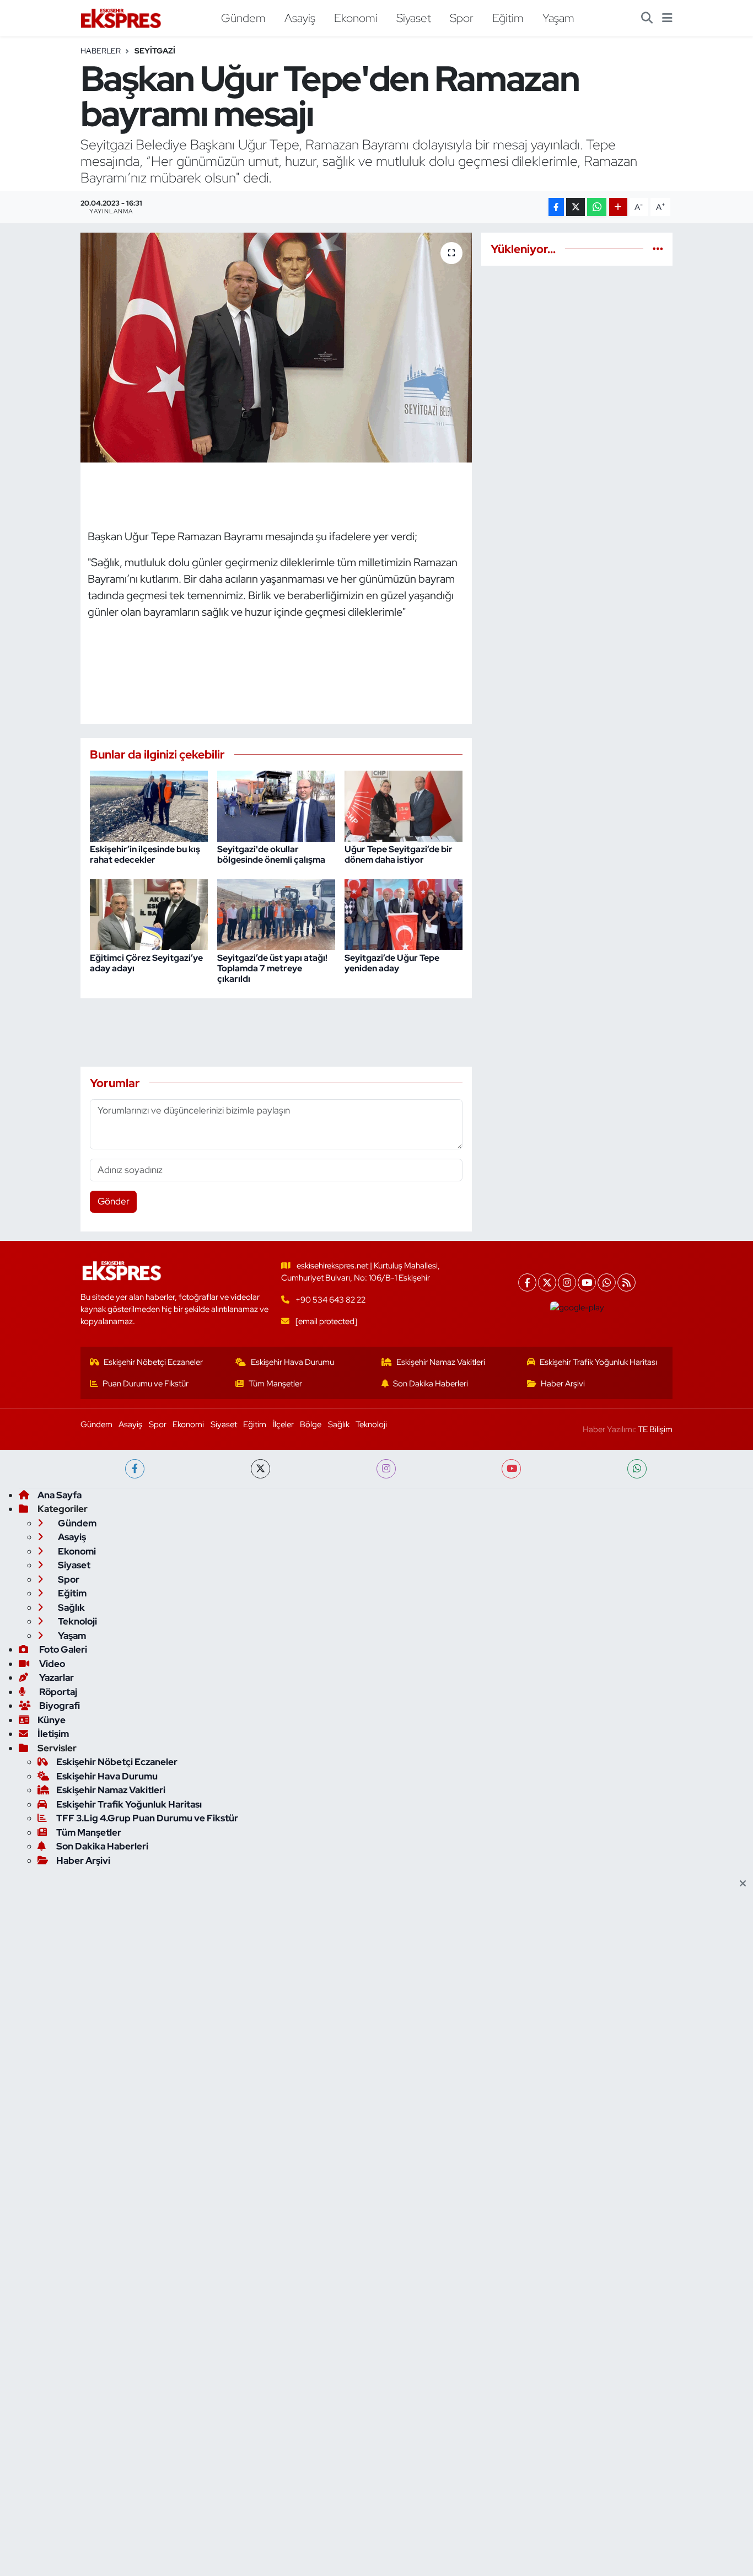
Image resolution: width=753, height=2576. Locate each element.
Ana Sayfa (60, 1495)
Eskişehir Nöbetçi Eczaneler (153, 1362)
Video (51, 1664)
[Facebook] (527, 1282)
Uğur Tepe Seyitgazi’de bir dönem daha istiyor (399, 854)
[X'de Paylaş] (575, 207)
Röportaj (57, 1692)
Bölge (311, 1424)
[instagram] (386, 1469)
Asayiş (300, 18)
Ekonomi (356, 18)
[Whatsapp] (607, 1282)
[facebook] (135, 1469)
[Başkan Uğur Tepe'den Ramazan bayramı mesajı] (276, 347)
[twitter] (260, 1469)
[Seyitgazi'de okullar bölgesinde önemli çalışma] (276, 805)
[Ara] (647, 18)
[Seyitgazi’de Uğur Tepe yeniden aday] (404, 913)
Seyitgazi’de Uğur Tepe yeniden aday (392, 963)
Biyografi (59, 1706)
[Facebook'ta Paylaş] (556, 207)
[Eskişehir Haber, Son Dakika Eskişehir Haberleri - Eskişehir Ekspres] (122, 18)
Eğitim (508, 18)
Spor (462, 18)
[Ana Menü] (667, 18)
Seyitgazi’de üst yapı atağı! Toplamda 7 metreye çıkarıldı (272, 968)
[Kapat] (746, 1884)
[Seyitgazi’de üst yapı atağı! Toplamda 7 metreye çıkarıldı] (276, 913)
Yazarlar (56, 1677)
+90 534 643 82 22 (330, 1300)
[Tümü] (658, 249)
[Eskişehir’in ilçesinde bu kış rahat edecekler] (149, 805)
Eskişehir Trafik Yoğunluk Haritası (598, 1362)
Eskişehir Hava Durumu (292, 1362)
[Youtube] (587, 1282)
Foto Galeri (62, 1649)
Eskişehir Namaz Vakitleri (441, 1362)
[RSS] (626, 1282)
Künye (52, 1720)
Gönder (114, 1201)
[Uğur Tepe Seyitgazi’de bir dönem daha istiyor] (404, 805)
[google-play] (577, 1308)
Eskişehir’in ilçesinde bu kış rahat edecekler (145, 854)
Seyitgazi (155, 51)
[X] (547, 1282)
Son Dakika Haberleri (431, 1384)
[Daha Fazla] (618, 207)
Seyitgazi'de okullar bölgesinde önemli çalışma (271, 854)
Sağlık (339, 1424)
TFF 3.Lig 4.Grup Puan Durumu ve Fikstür (147, 1818)
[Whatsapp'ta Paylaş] (597, 207)
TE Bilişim (655, 1429)
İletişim (53, 1734)
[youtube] (511, 1469)
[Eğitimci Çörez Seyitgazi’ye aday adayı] (149, 913)
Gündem (243, 18)
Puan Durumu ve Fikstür (146, 1384)
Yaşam (558, 18)
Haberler (101, 51)
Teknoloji (371, 1424)
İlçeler (283, 1424)
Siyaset (414, 18)
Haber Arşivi (563, 1384)
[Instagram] (567, 1282)
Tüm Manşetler (275, 1384)
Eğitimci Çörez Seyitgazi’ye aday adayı (146, 963)
